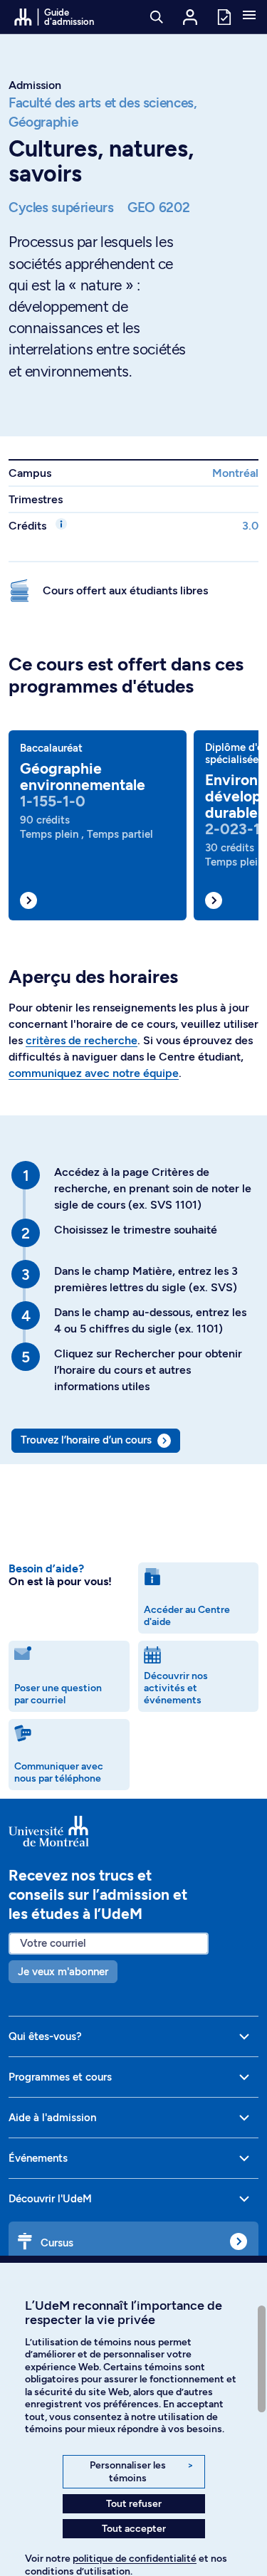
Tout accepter (134, 2529)
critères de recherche (82, 1040)
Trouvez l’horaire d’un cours (86, 1440)
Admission (35, 85)
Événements (38, 2158)
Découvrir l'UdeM (50, 2199)
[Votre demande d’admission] (224, 16)
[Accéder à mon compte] (190, 17)
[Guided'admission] (133, 1831)
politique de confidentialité (135, 2559)
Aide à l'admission (52, 2118)
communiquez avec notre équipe (94, 1073)
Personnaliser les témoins (141, 2472)
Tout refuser (134, 2504)
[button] (249, 16)
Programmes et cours (60, 2077)
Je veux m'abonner (63, 1972)
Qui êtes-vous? (45, 2036)
